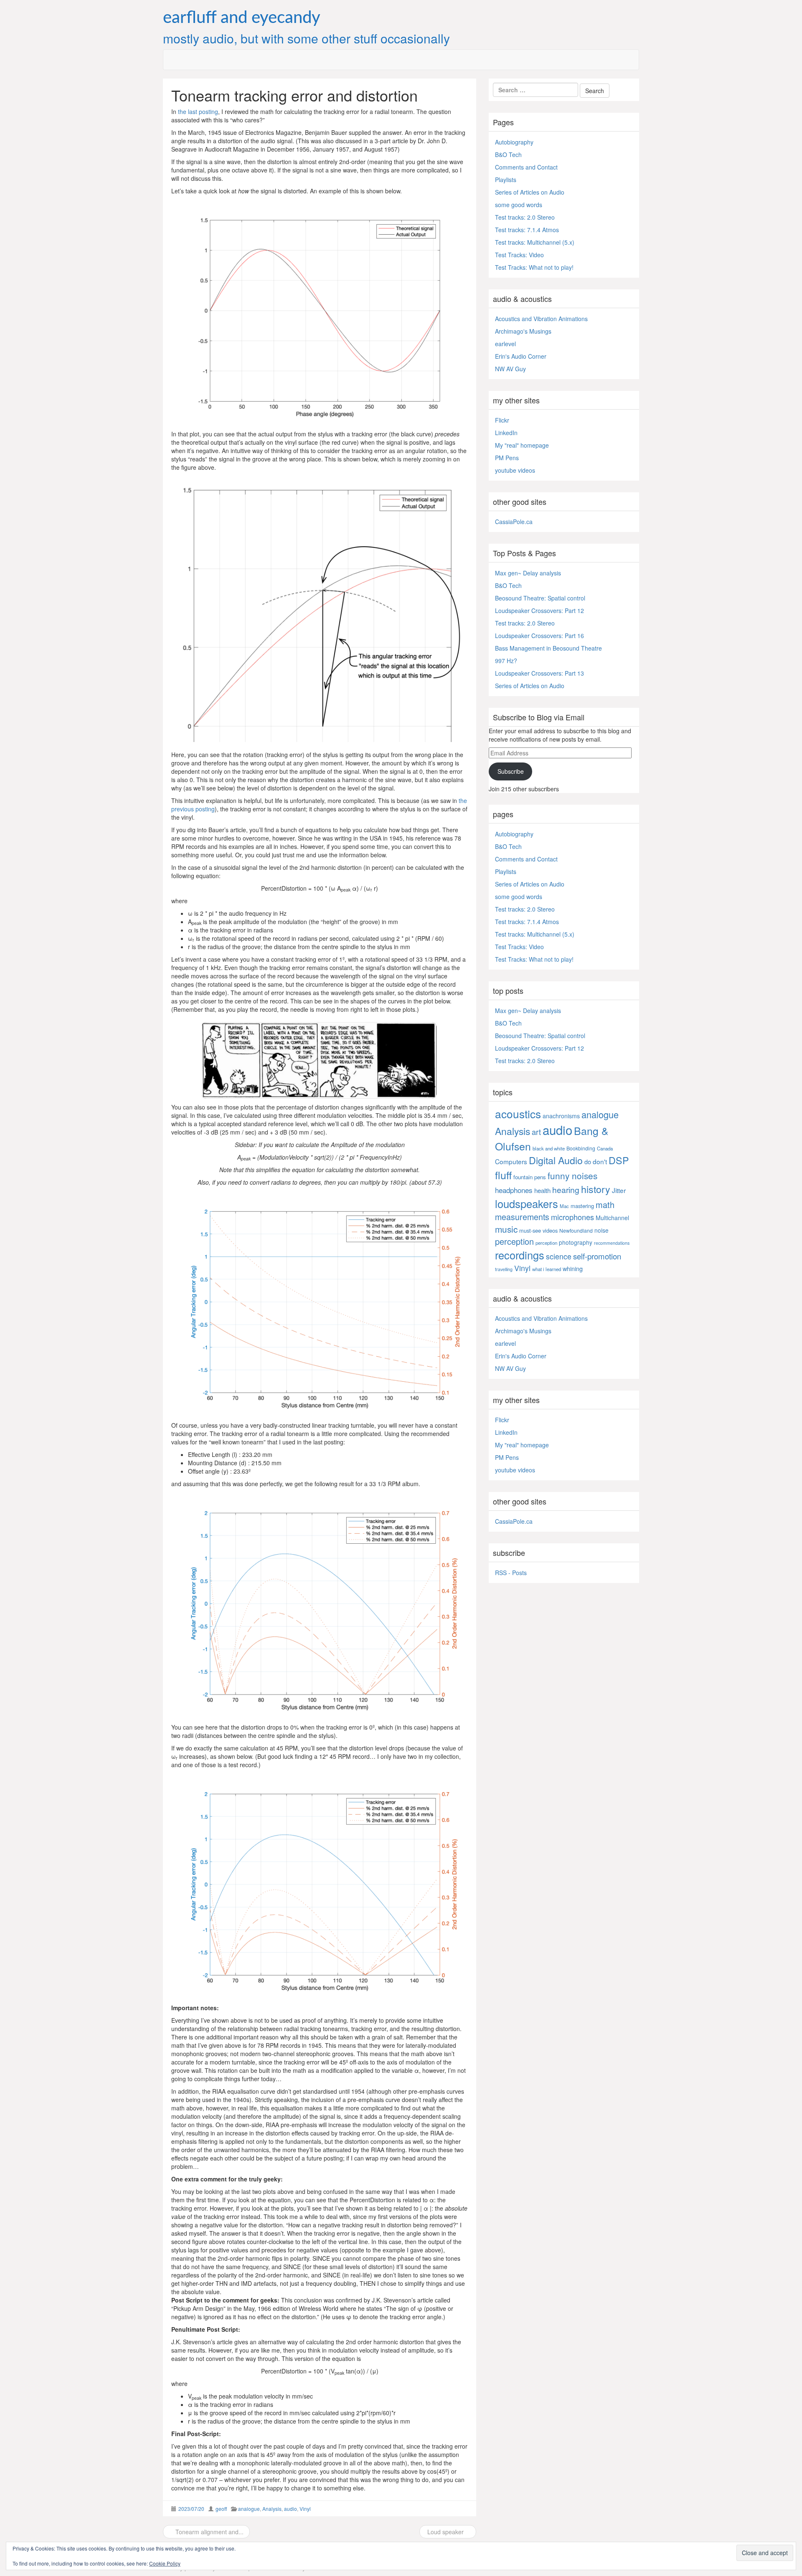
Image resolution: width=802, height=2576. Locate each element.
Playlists (506, 180)
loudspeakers (527, 1203)
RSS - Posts (511, 1573)
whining (573, 1268)
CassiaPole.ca (514, 522)
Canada (605, 1148)
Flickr (502, 420)
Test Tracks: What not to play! (534, 267)
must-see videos (538, 1230)
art (536, 1132)
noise (601, 1230)
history (596, 1189)
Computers (511, 1161)
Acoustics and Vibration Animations (541, 319)
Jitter (619, 1190)
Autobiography (514, 142)
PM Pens (507, 458)
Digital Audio (556, 1160)
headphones (514, 1190)
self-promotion (597, 1256)
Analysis (272, 2509)
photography (576, 1242)
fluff (503, 1175)
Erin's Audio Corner (521, 356)
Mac (564, 1206)
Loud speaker (445, 2532)
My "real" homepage (522, 445)
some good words (519, 205)
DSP (619, 1160)
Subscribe (511, 771)
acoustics (518, 1113)
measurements (522, 1217)
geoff (221, 2509)
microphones (572, 1217)
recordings (520, 1255)
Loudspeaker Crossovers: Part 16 (539, 636)
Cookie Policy (165, 2563)
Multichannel (612, 1218)
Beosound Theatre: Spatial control (540, 598)
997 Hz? (506, 661)
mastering (582, 1206)
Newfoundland (576, 1230)
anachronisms (561, 1116)
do (588, 1161)
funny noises (572, 1175)
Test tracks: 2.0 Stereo (525, 217)
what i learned (547, 1269)
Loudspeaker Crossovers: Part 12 (539, 610)
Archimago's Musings (523, 331)
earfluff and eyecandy (242, 18)
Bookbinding (581, 1148)
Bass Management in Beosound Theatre (548, 648)
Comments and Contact (526, 167)
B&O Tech (508, 155)
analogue (249, 2509)
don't (600, 1161)
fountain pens (530, 1177)
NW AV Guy (510, 369)
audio (291, 2509)
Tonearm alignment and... (209, 2532)
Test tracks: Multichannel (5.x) (535, 242)
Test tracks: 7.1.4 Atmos (527, 230)
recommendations (612, 1243)
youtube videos (515, 470)
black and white (549, 1148)
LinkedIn (506, 433)
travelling (504, 1269)
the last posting (198, 111)
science (559, 1256)
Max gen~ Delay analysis (528, 573)
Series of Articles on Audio (530, 192)
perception (514, 1241)
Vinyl (305, 2509)
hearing (566, 1190)
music (506, 1229)
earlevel (505, 344)
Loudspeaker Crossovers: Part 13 (539, 673)
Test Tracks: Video (519, 255)
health (542, 1190)
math (605, 1204)
